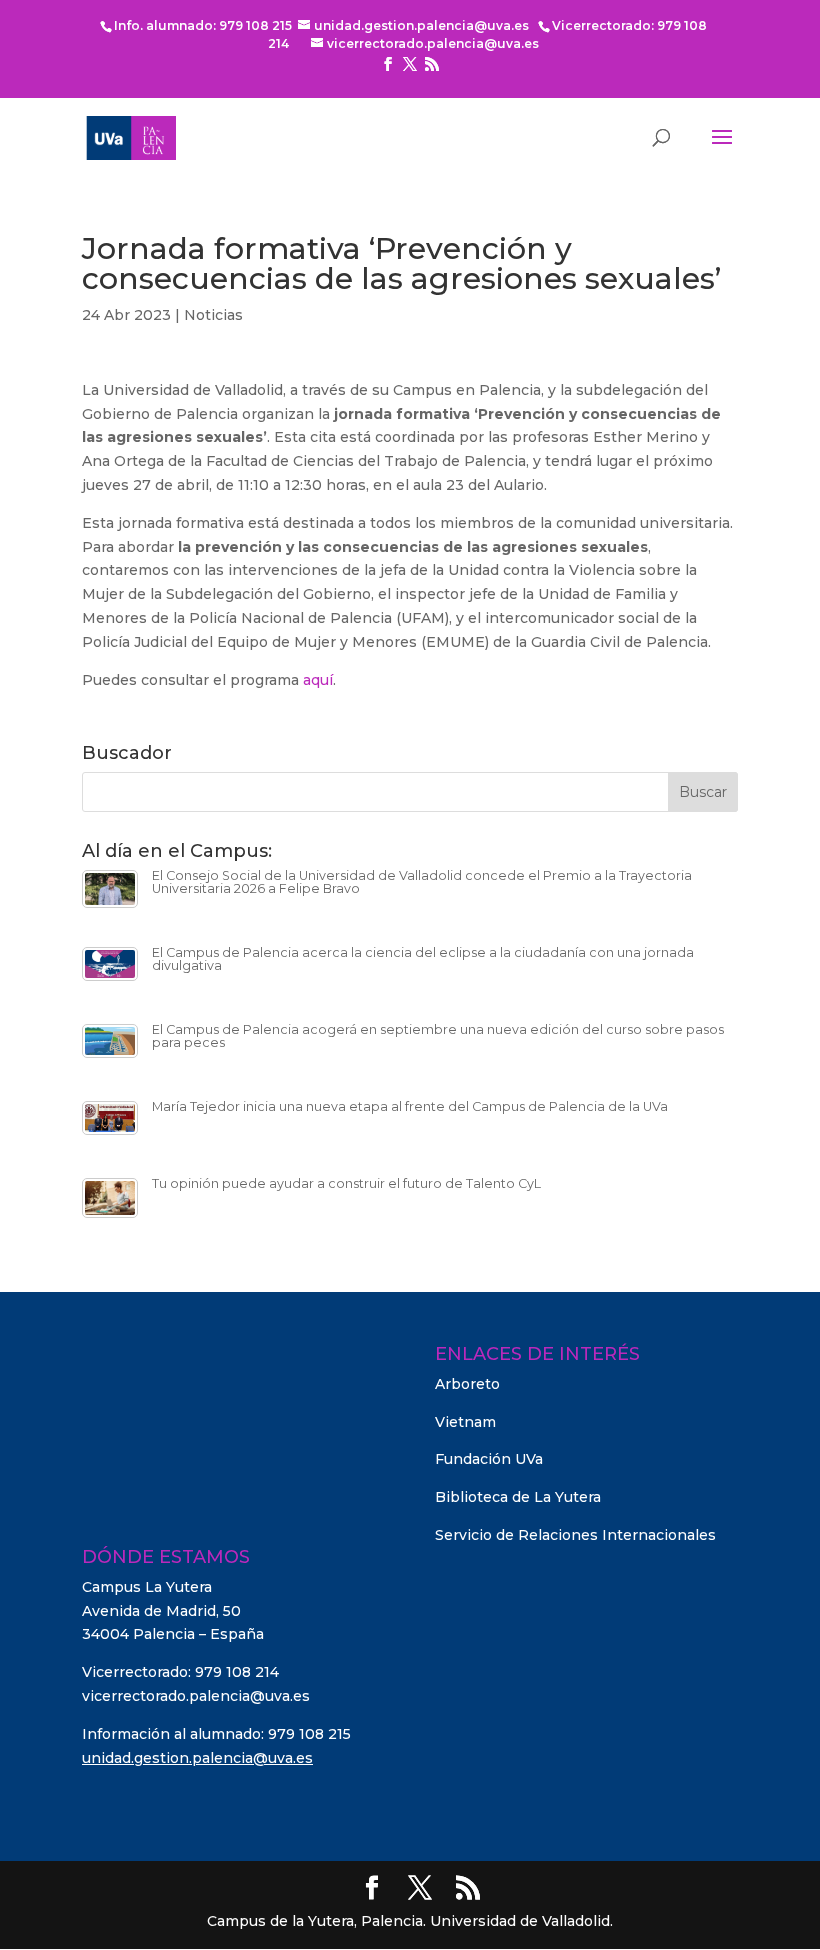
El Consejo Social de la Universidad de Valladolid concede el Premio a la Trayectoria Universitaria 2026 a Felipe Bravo (422, 882)
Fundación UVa (489, 1459)
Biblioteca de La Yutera (518, 1497)
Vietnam (465, 1422)
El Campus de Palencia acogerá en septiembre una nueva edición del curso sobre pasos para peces (438, 1036)
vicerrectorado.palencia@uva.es (196, 1696)
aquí (318, 680)
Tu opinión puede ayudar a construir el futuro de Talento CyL (346, 1183)
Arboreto (467, 1384)
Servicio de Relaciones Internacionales (575, 1535)
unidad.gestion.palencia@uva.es (197, 1758)
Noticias (213, 315)
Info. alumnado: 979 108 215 (203, 25)
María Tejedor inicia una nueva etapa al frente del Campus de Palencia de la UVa (410, 1106)
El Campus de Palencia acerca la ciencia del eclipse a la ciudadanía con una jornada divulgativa (423, 959)
